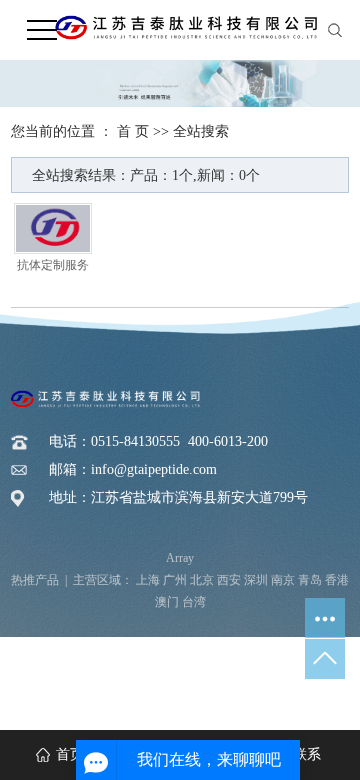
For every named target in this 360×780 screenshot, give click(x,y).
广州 (175, 580)
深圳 (256, 580)
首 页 (133, 131)
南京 (283, 580)
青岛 (310, 580)
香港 (337, 580)
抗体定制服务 (53, 265)
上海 (148, 580)
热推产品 (35, 580)
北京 (202, 580)
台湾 (194, 602)
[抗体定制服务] (53, 228)
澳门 (167, 602)
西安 (229, 580)
